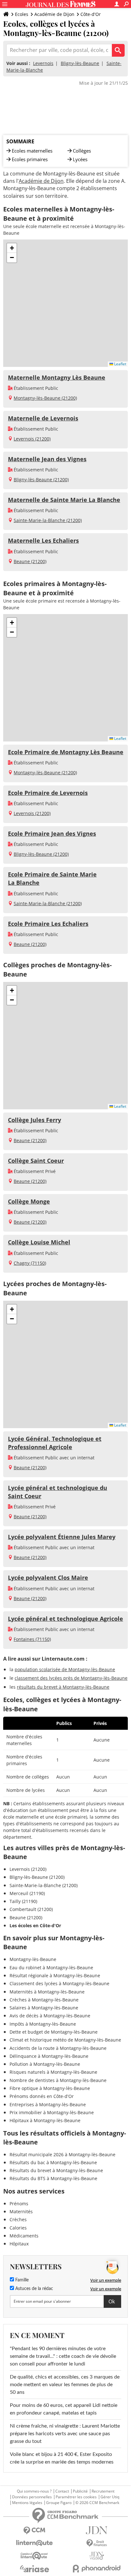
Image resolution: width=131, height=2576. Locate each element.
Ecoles (22, 14)
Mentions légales (27, 2503)
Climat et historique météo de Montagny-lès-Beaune (65, 2040)
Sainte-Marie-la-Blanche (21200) (48, 520)
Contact (62, 2491)
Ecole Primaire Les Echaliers (48, 924)
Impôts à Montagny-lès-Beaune (43, 2024)
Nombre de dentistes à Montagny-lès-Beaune (58, 2080)
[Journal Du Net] (97, 2530)
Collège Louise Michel (39, 1242)
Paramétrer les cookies (76, 2497)
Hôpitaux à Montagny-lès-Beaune (45, 2120)
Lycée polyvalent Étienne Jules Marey (62, 1537)
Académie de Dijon (54, 14)
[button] (12, 248)
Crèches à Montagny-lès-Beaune (44, 2000)
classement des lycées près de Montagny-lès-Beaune (71, 1678)
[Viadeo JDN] (97, 2556)
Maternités (21, 2211)
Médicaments (24, 2236)
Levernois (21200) (32, 439)
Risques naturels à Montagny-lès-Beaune (53, 2072)
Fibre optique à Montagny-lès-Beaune (50, 2088)
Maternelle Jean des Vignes (47, 459)
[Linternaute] (34, 2543)
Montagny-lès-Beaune (33, 1959)
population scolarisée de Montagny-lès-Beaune (65, 1669)
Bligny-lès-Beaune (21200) (41, 479)
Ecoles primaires (30, 159)
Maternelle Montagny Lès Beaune (57, 377)
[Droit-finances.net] (97, 2543)
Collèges (82, 151)
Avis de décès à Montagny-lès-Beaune (50, 2016)
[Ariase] (34, 2569)
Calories (18, 2228)
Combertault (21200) (31, 1909)
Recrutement (103, 2491)
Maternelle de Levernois (43, 418)
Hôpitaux (19, 2244)
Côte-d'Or (91, 14)
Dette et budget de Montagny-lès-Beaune (54, 2032)
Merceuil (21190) (27, 1893)
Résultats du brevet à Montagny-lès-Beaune (56, 2170)
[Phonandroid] (97, 2569)
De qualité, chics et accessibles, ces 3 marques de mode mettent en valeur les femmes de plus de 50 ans (65, 2385)
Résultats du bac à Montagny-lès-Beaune (53, 2162)
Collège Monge (29, 1201)
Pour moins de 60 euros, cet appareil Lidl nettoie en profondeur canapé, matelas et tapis (64, 2409)
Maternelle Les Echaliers (43, 540)
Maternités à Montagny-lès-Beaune (47, 1992)
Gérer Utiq (110, 2497)
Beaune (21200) (30, 561)
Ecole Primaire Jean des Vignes (52, 834)
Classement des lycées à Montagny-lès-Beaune (59, 1983)
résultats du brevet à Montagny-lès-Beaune (63, 1687)
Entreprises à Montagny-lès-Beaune (48, 2104)
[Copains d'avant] (34, 2556)
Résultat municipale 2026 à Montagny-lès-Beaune (62, 2154)
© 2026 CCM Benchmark (97, 2503)
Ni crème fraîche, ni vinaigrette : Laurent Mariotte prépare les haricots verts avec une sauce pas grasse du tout (65, 2434)
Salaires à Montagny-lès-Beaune (44, 2008)
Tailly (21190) (23, 1901)
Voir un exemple (106, 2280)
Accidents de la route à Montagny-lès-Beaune (58, 2048)
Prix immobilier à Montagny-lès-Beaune (52, 2112)
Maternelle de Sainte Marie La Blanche (64, 500)
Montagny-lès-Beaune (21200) (45, 398)
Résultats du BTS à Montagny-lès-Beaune (53, 2178)
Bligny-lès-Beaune (80, 63)
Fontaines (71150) (32, 1639)
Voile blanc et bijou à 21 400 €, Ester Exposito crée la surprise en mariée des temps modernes (62, 2458)
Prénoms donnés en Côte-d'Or (42, 2096)
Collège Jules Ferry (34, 1120)
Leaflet (120, 364)
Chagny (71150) (30, 1263)
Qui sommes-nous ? (34, 2491)
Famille (21, 2280)
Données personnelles (32, 2497)
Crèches (18, 2219)
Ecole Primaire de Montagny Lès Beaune (66, 752)
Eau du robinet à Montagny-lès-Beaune (51, 1968)
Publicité (80, 2491)
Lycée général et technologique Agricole (65, 1619)
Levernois (43, 63)
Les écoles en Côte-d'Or (35, 1925)
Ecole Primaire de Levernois (48, 793)
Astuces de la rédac (34, 2289)
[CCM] (34, 2531)
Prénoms (19, 2204)
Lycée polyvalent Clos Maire (48, 1578)
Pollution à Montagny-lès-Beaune (45, 2064)
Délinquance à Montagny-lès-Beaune (49, 2056)
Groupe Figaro (59, 2503)
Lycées (80, 159)
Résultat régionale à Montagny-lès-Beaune (55, 1975)
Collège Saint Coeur (36, 1161)
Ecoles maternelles (32, 151)
